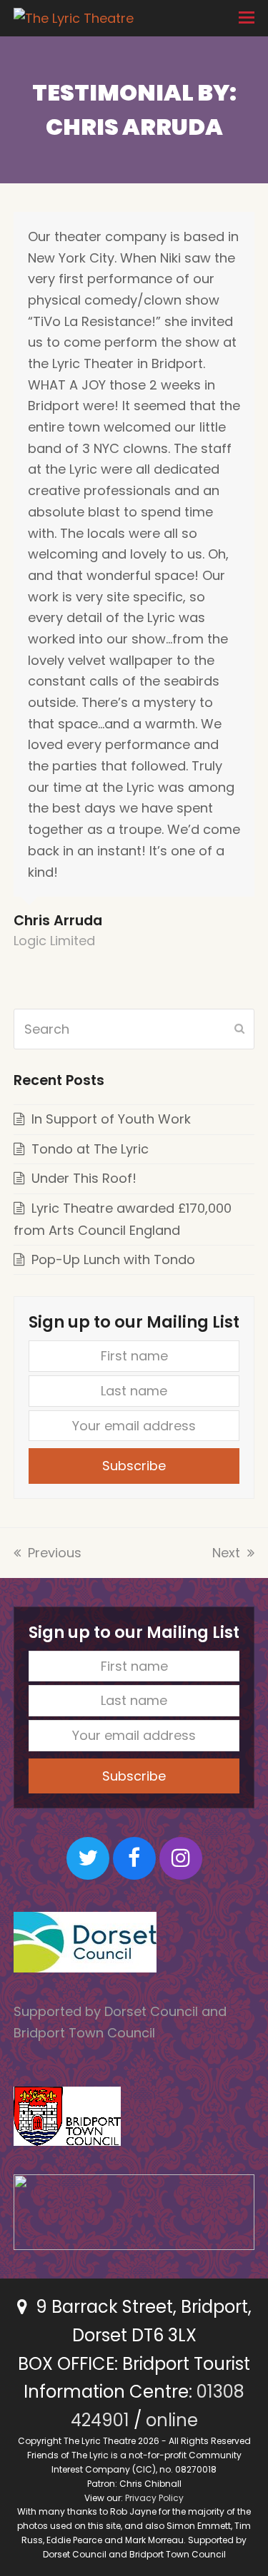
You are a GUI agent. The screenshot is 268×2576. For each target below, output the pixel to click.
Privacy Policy (154, 2498)
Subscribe (134, 1466)
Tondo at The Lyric (90, 1149)
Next (228, 1553)
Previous (54, 1553)
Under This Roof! (84, 1178)
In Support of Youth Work (111, 1119)
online (172, 2420)
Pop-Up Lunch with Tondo (113, 1259)
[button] (247, 18)
